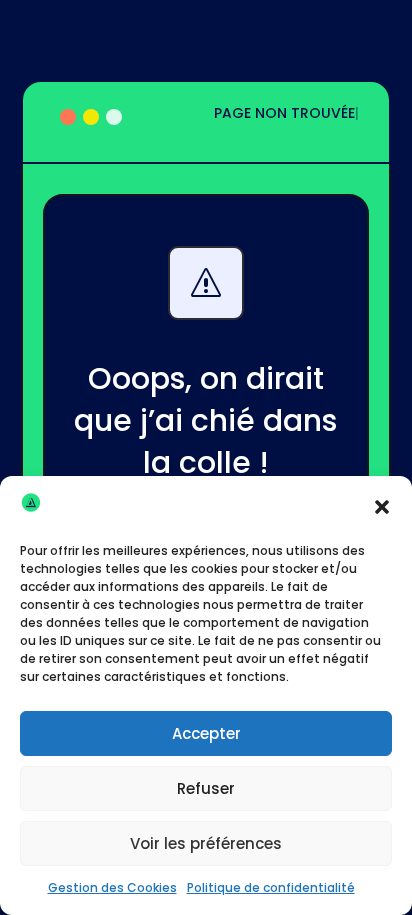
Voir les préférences (206, 843)
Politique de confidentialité (271, 887)
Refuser (206, 788)
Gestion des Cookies (112, 887)
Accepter (206, 733)
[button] (382, 507)
